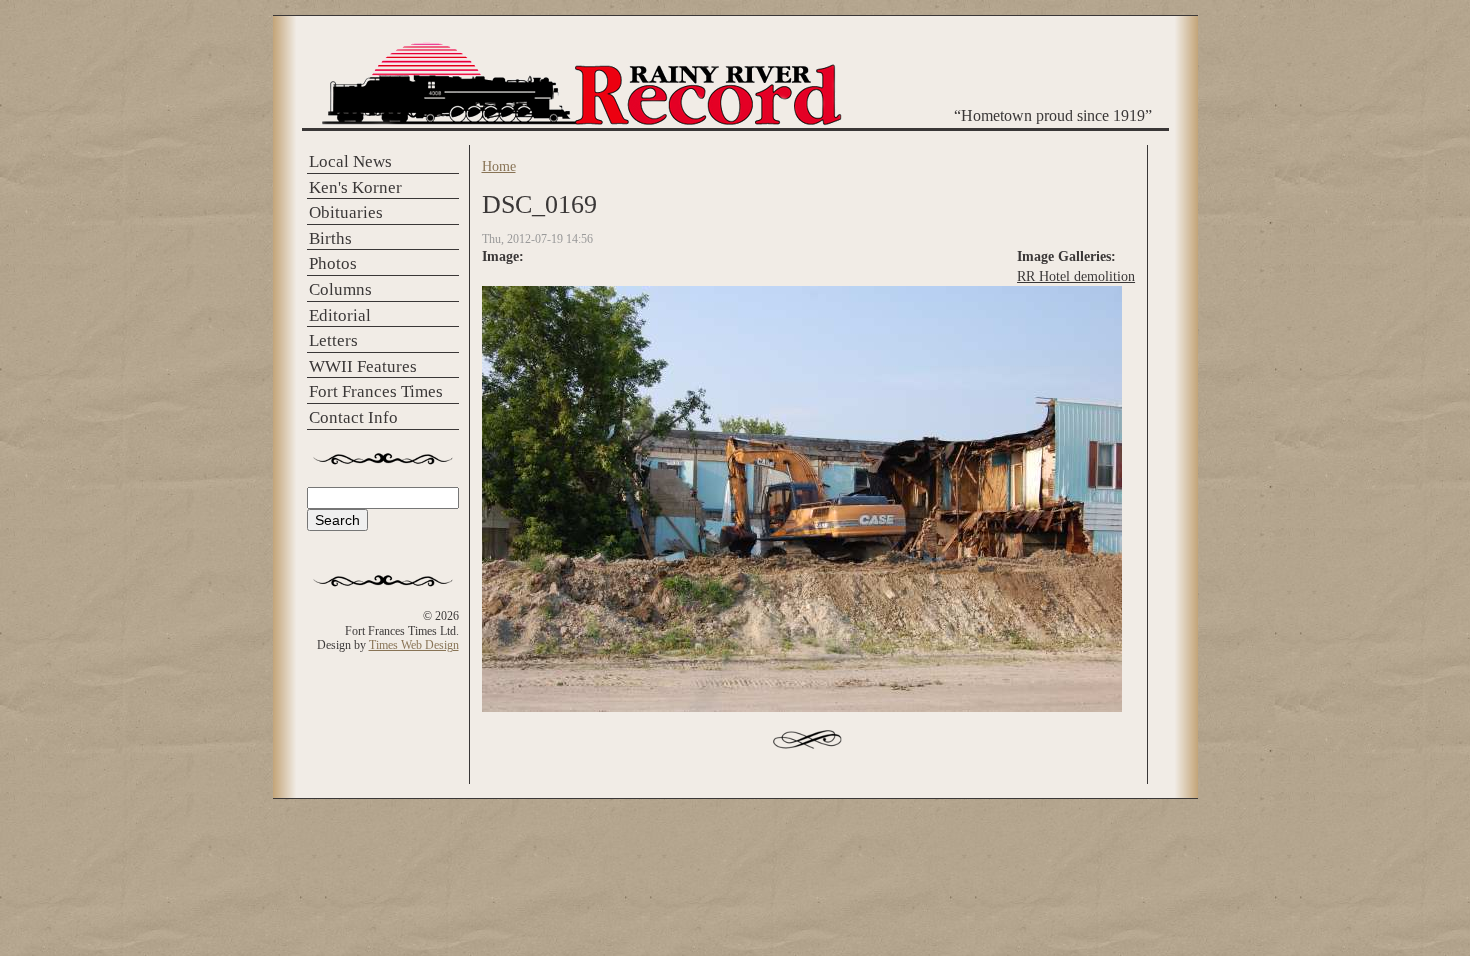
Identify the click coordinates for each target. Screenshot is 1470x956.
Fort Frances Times (376, 391)
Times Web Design (414, 645)
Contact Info (353, 417)
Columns (340, 289)
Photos (333, 263)
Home (499, 166)
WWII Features (363, 366)
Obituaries (346, 212)
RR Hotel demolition (1076, 276)
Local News (350, 161)
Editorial (340, 315)
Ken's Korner (355, 187)
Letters (333, 340)
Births (330, 238)
